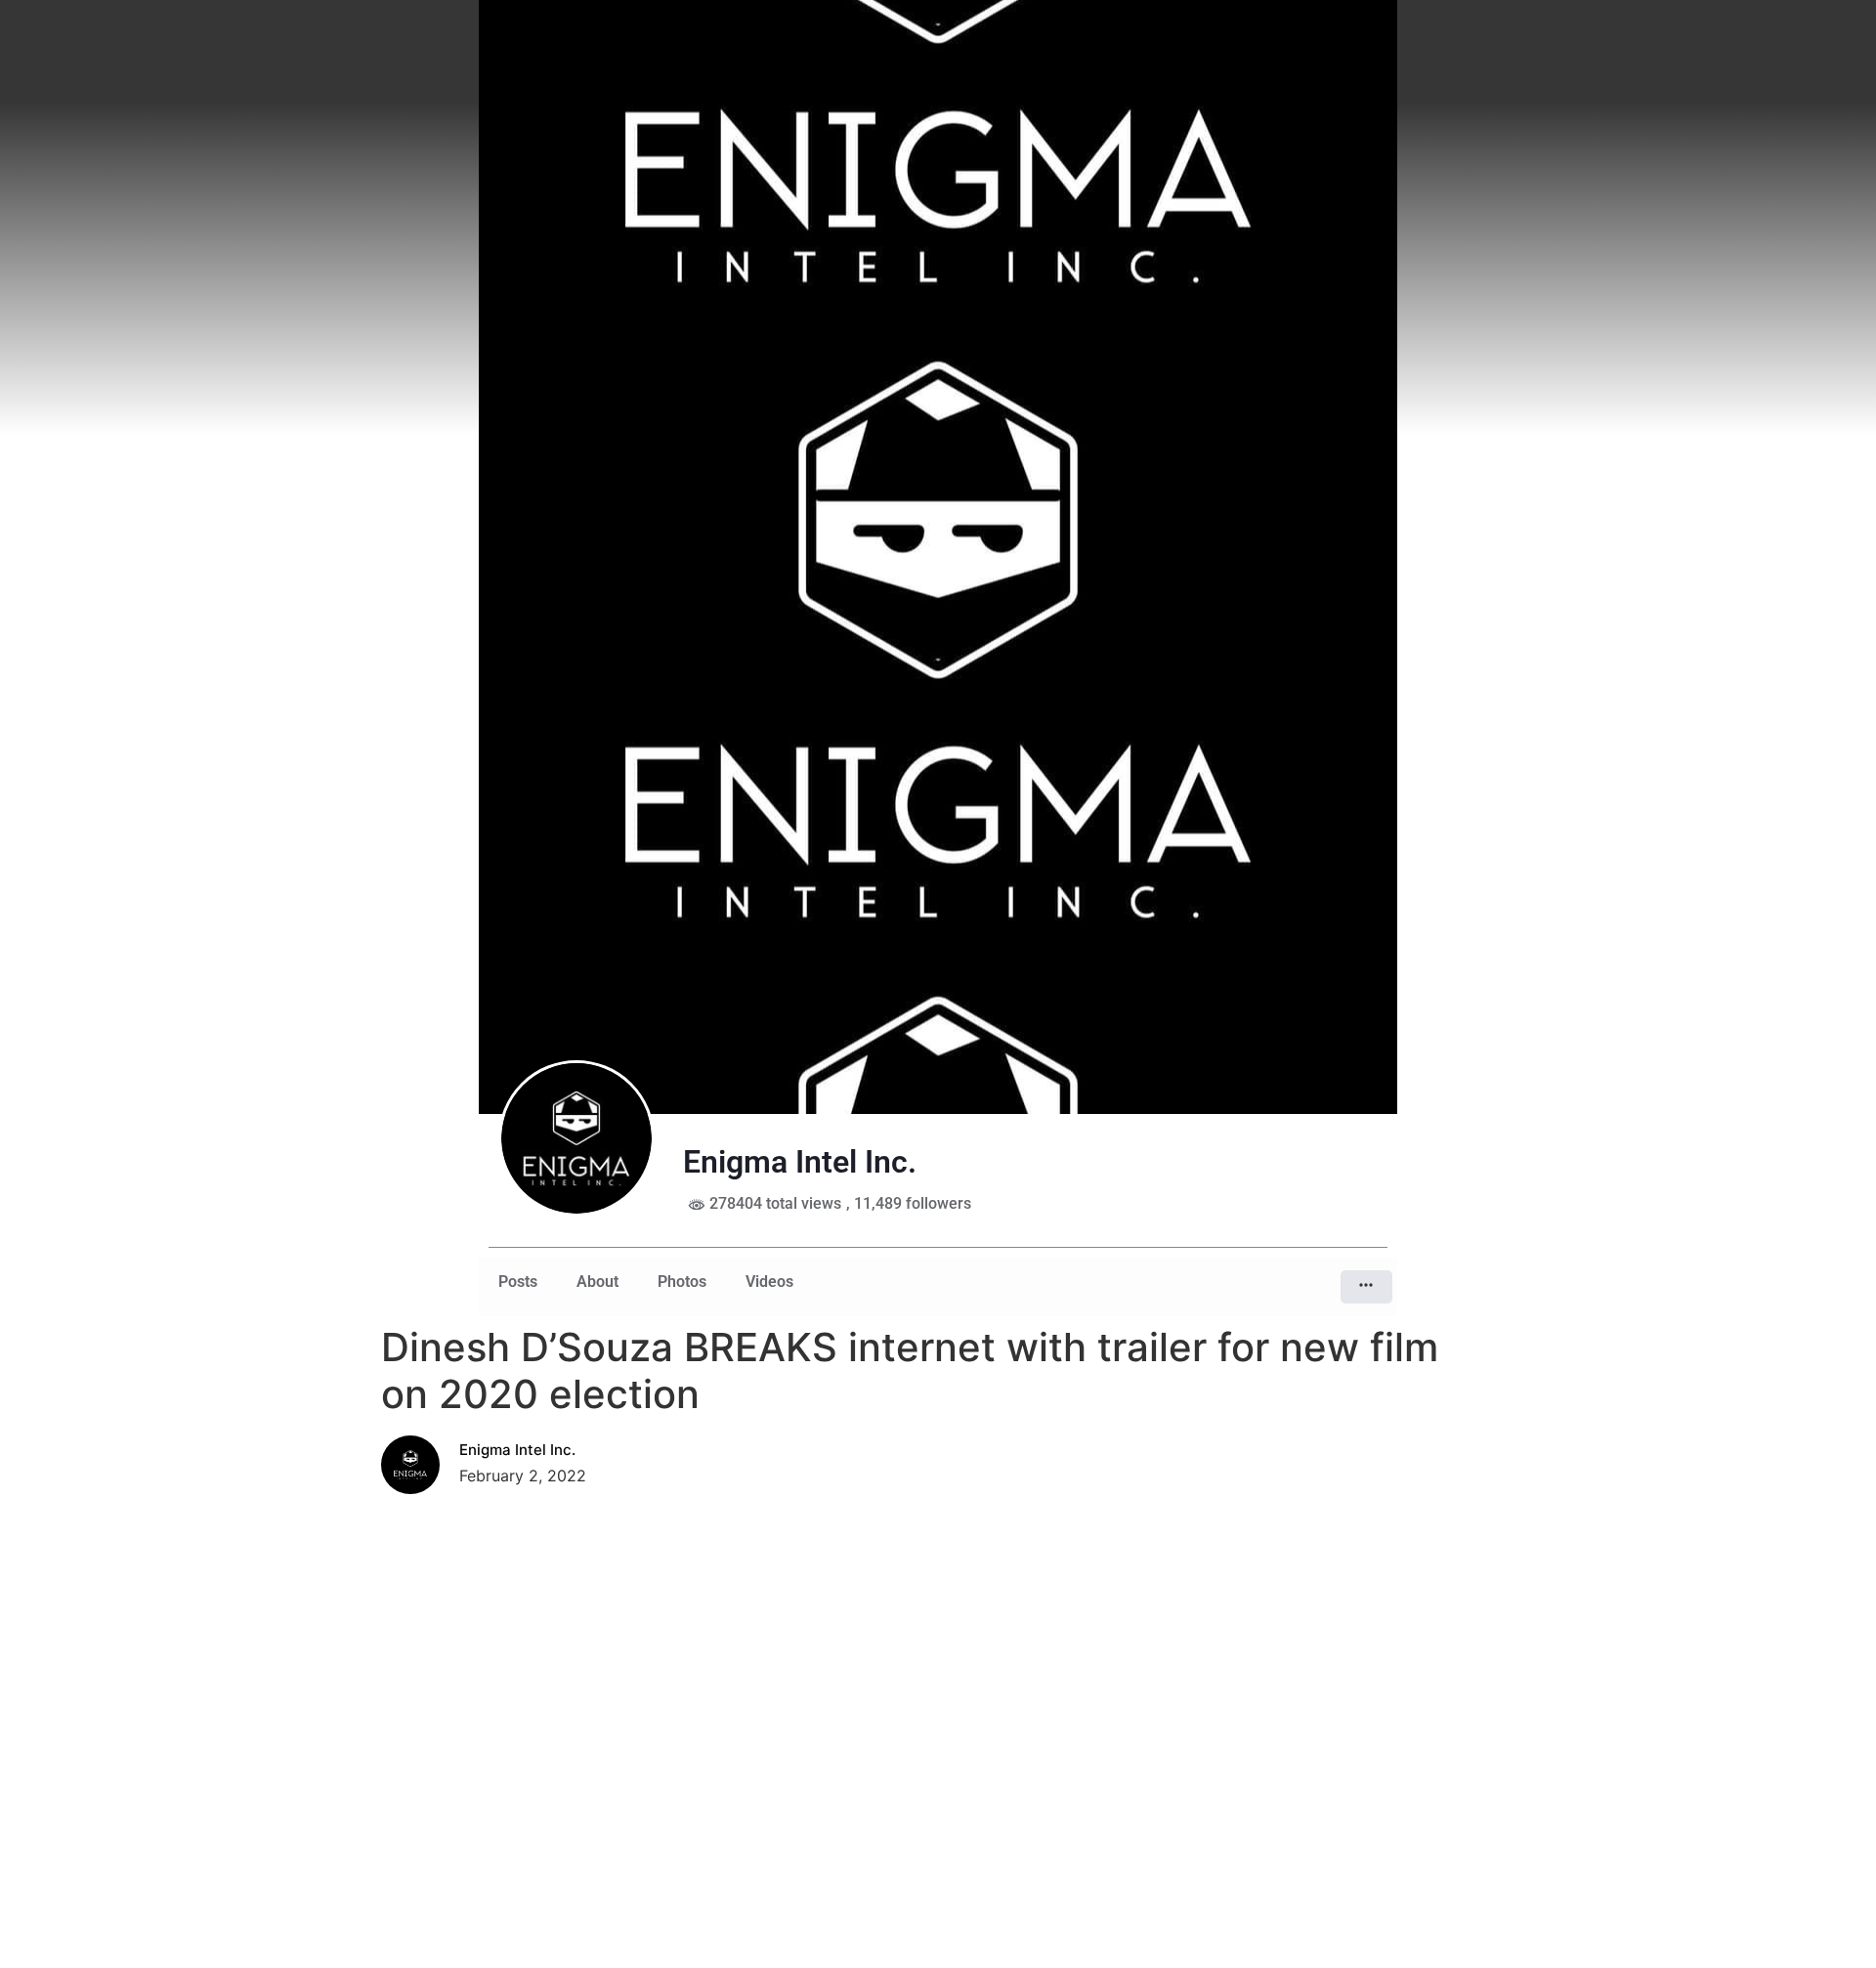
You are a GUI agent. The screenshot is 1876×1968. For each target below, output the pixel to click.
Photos (682, 1282)
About (597, 1282)
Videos (769, 1282)
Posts (518, 1282)
